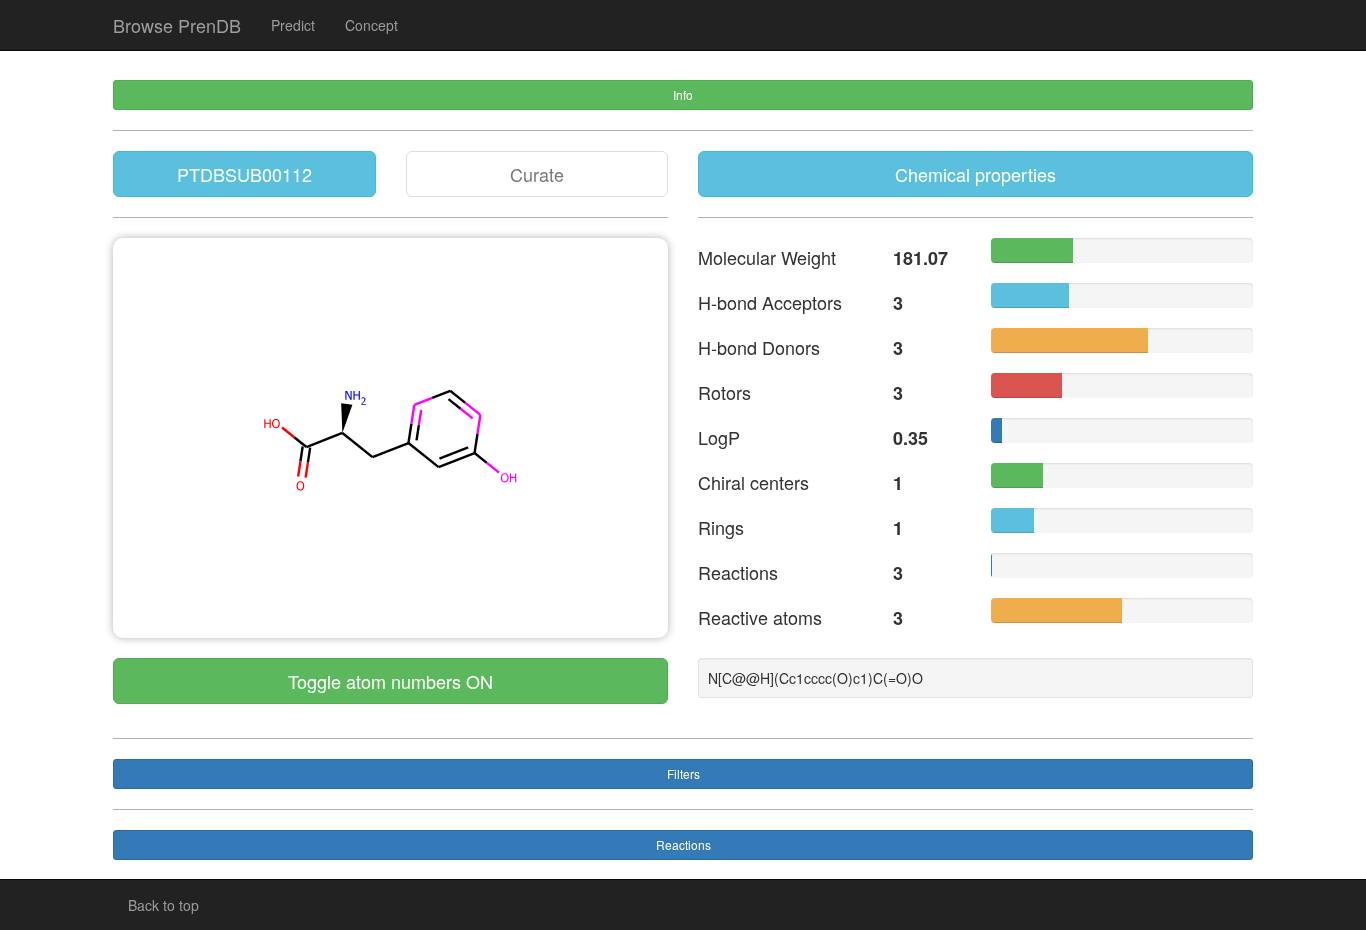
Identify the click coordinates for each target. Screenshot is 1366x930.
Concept (371, 25)
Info (683, 94)
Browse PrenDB (177, 25)
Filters (683, 773)
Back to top (163, 905)
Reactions (683, 844)
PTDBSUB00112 (244, 174)
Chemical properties (975, 174)
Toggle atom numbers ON (390, 681)
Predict (293, 25)
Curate (537, 174)
